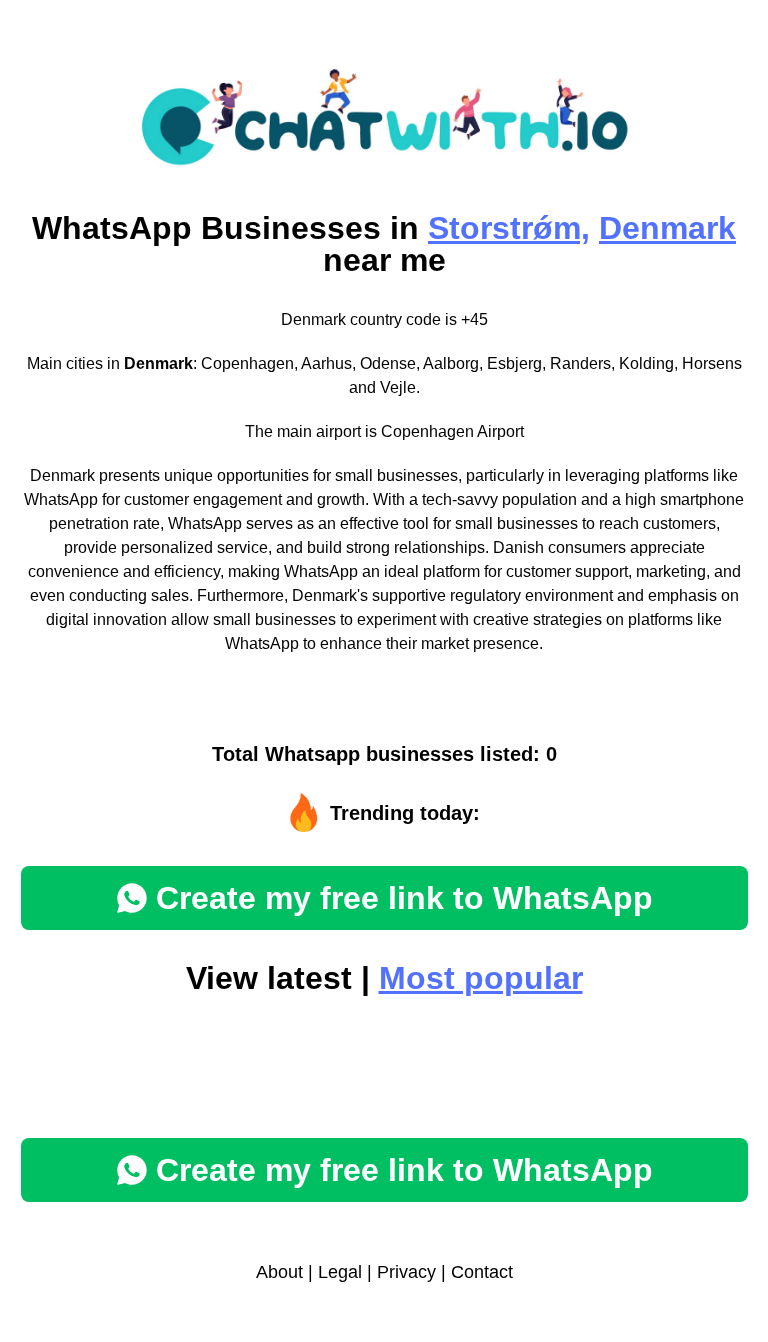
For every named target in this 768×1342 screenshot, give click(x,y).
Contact (482, 1272)
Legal (340, 1272)
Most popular (481, 978)
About (279, 1272)
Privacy (406, 1272)
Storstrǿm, (509, 228)
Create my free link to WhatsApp (404, 898)
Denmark (667, 228)
